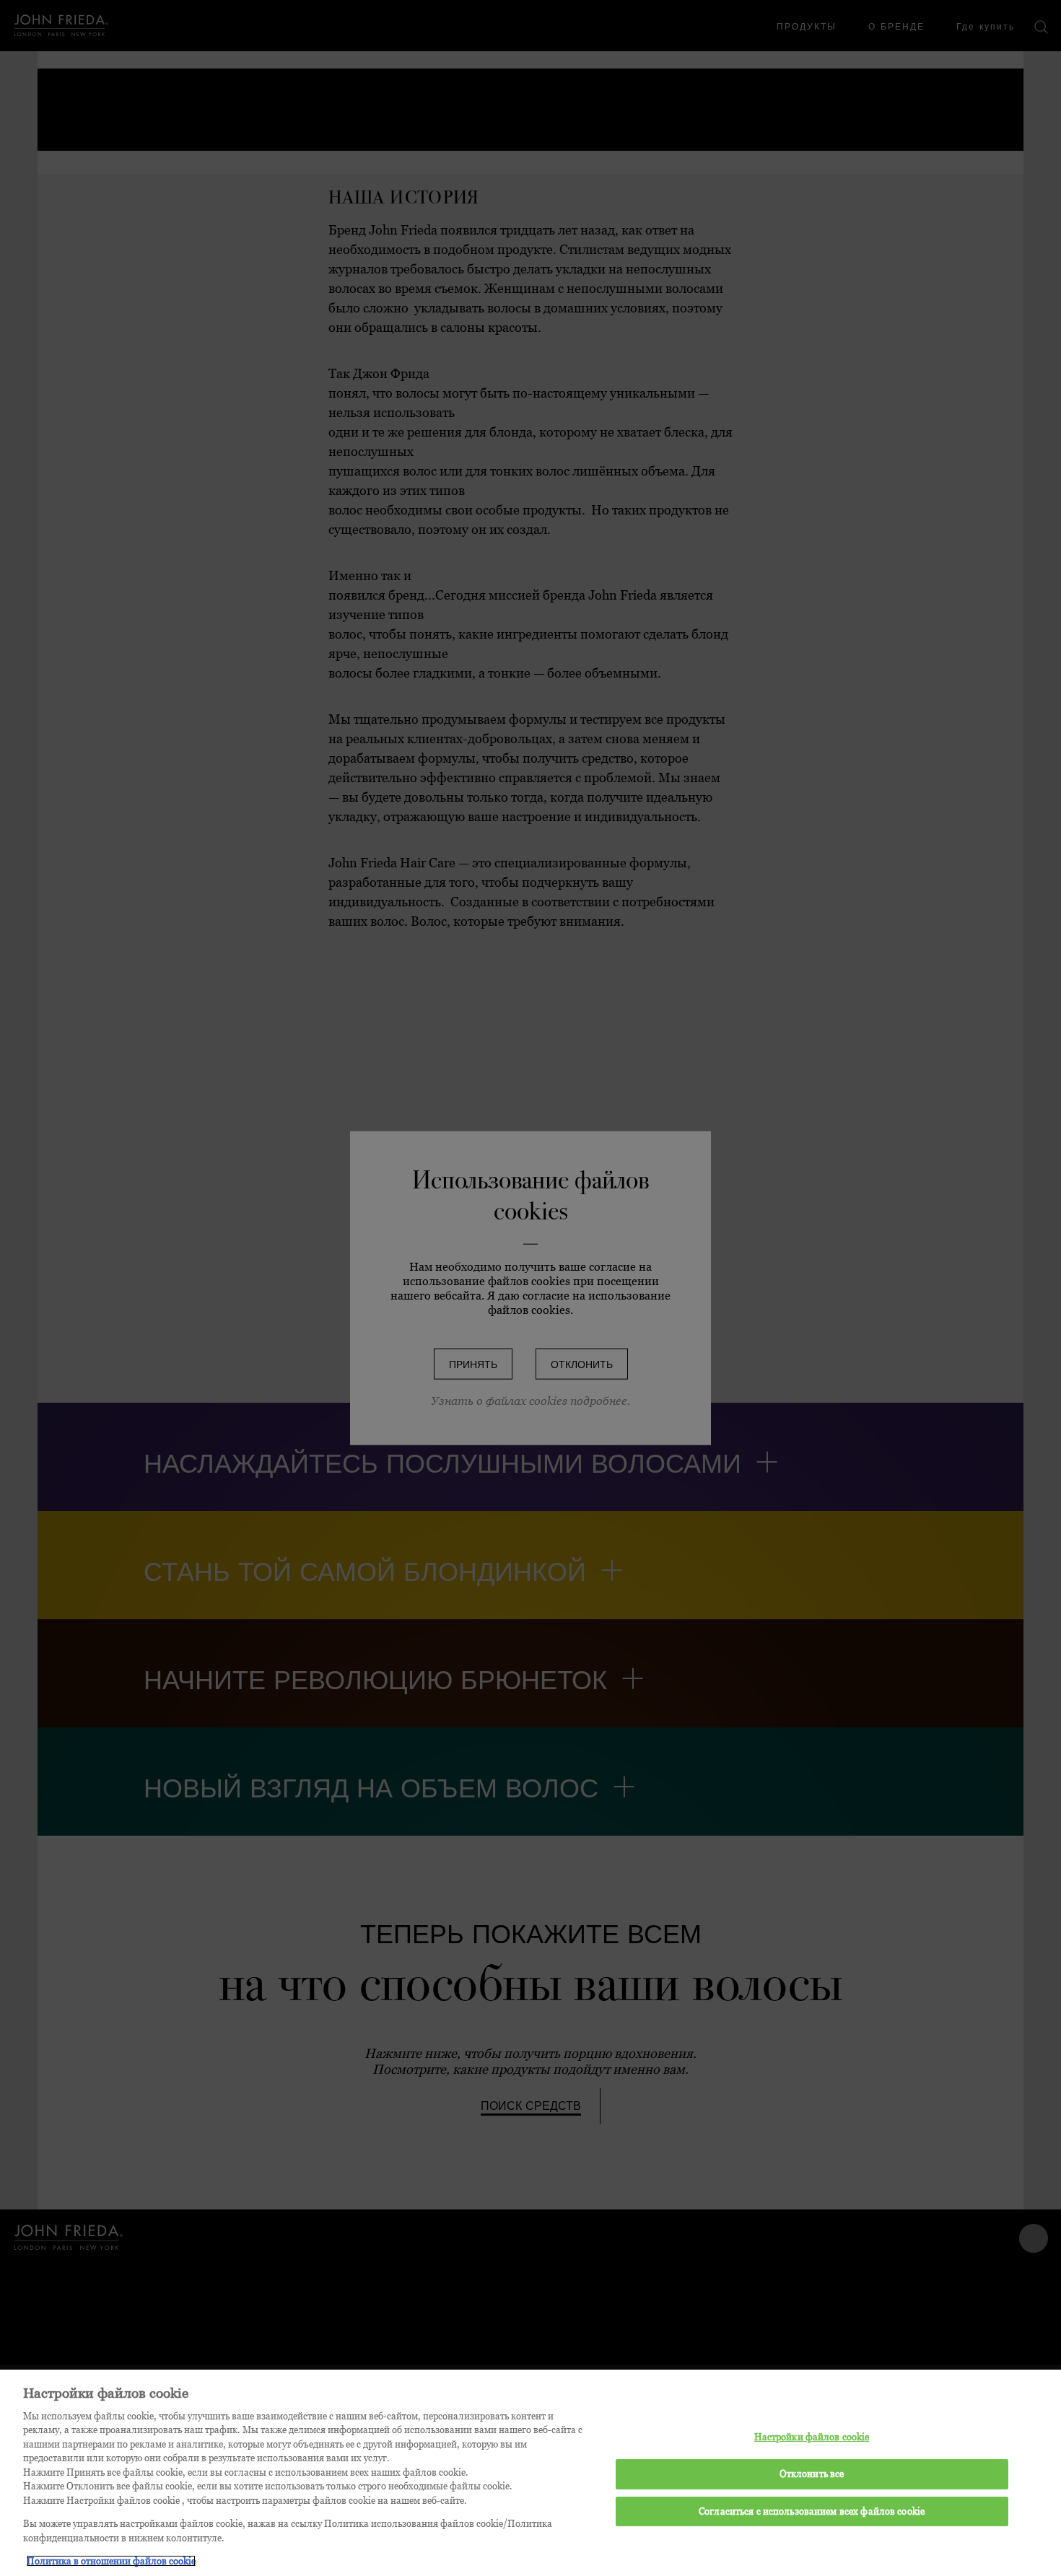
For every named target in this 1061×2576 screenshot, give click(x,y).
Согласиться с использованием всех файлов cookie (812, 2510)
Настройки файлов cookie (812, 2437)
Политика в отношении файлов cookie (111, 2561)
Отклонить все (812, 2474)
